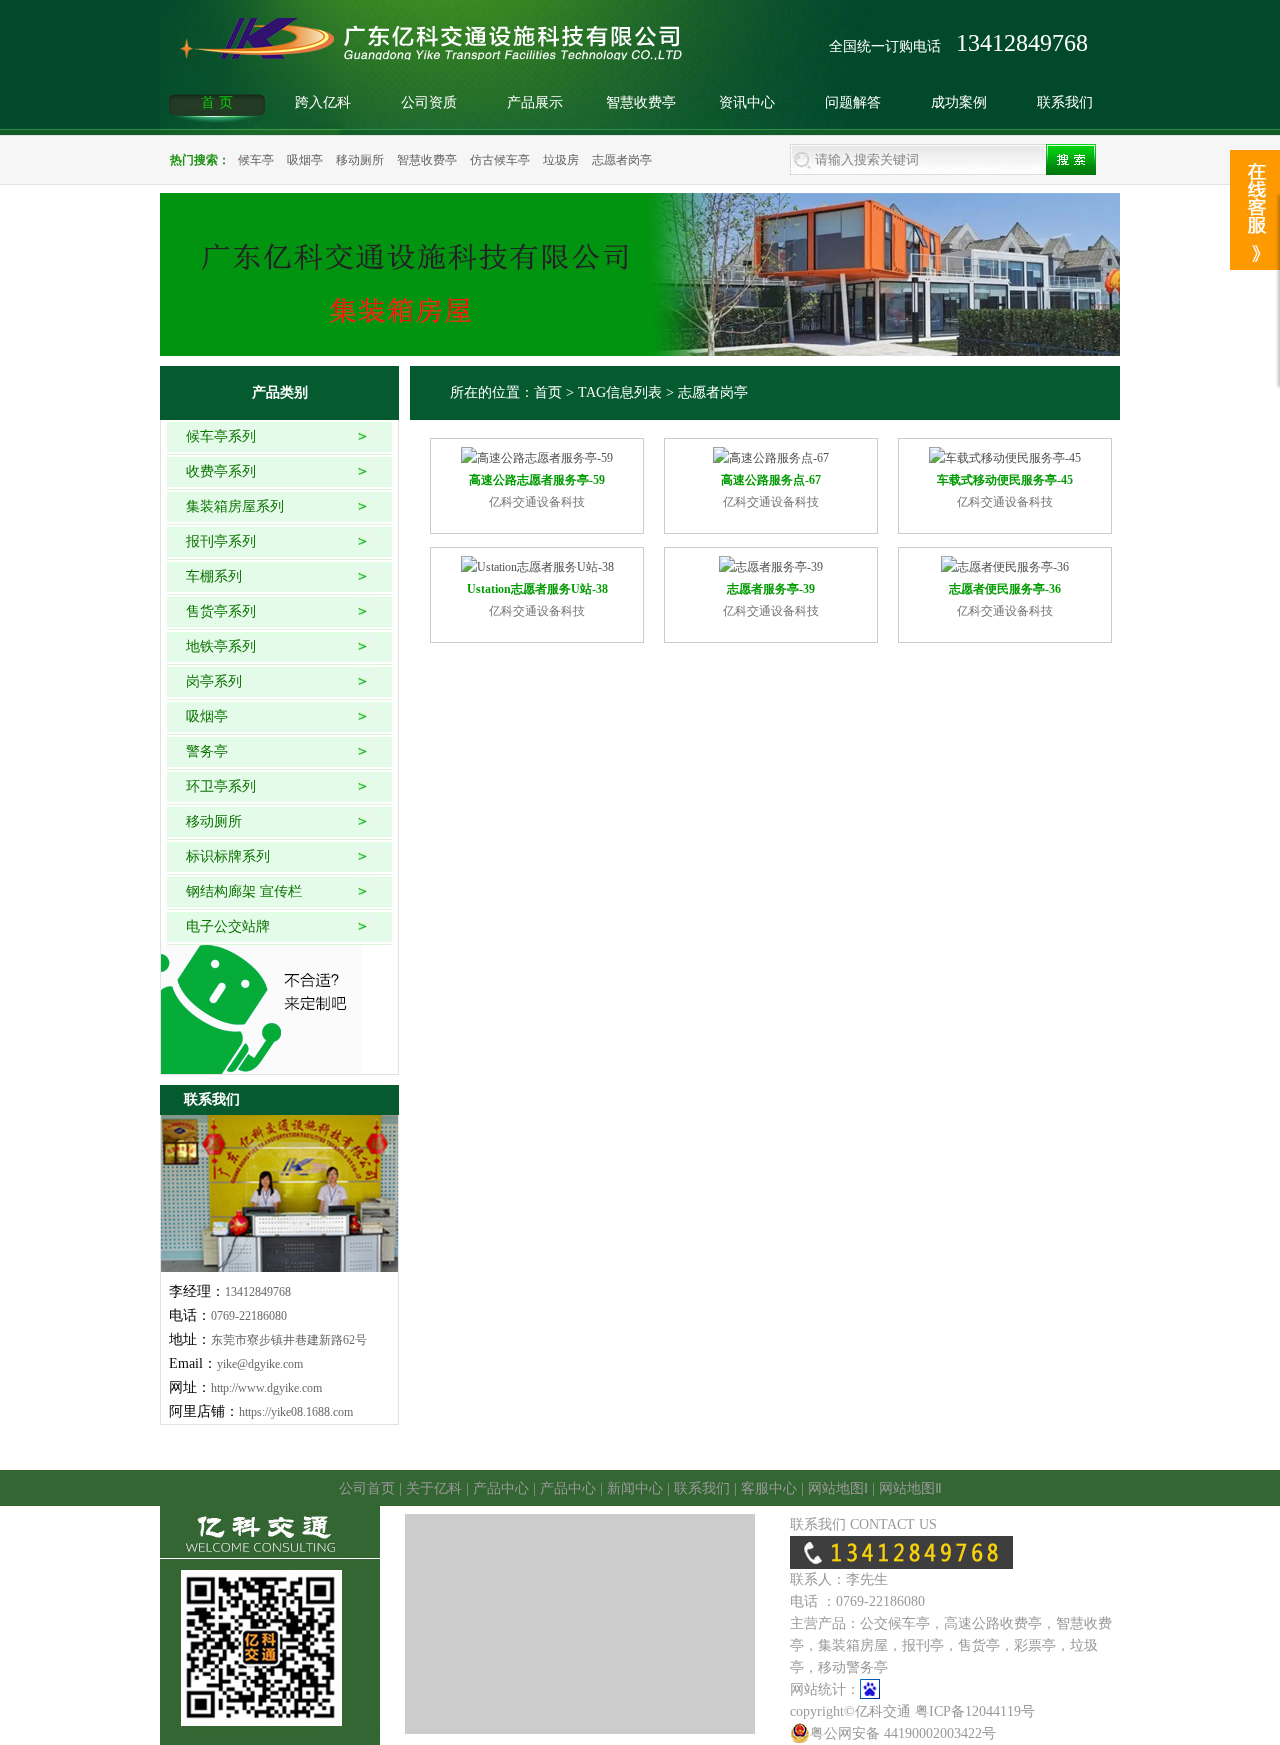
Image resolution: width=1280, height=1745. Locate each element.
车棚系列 (214, 576)
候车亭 (256, 160)
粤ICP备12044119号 (975, 1711)
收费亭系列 (221, 471)
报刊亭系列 (221, 541)
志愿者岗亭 (622, 160)
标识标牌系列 (228, 856)
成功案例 (959, 102)
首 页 (217, 102)
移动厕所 (360, 160)
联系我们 (1065, 102)
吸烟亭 (305, 160)
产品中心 (501, 1488)
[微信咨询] (1255, 172)
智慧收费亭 (641, 102)
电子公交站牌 (228, 926)
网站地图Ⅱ (910, 1488)
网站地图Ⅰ (838, 1488)
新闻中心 (635, 1488)
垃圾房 (561, 160)
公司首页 (367, 1488)
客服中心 (769, 1488)
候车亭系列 (221, 436)
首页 (548, 392)
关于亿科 (434, 1488)
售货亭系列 (221, 611)
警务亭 (207, 751)
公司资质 (429, 102)
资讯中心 (747, 102)
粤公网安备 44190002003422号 (903, 1733)
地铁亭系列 (221, 646)
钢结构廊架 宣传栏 (244, 891)
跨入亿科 (323, 102)
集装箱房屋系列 (235, 506)
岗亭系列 (214, 681)
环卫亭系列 (221, 786)
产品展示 (535, 102)
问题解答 (853, 102)
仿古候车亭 (500, 160)
